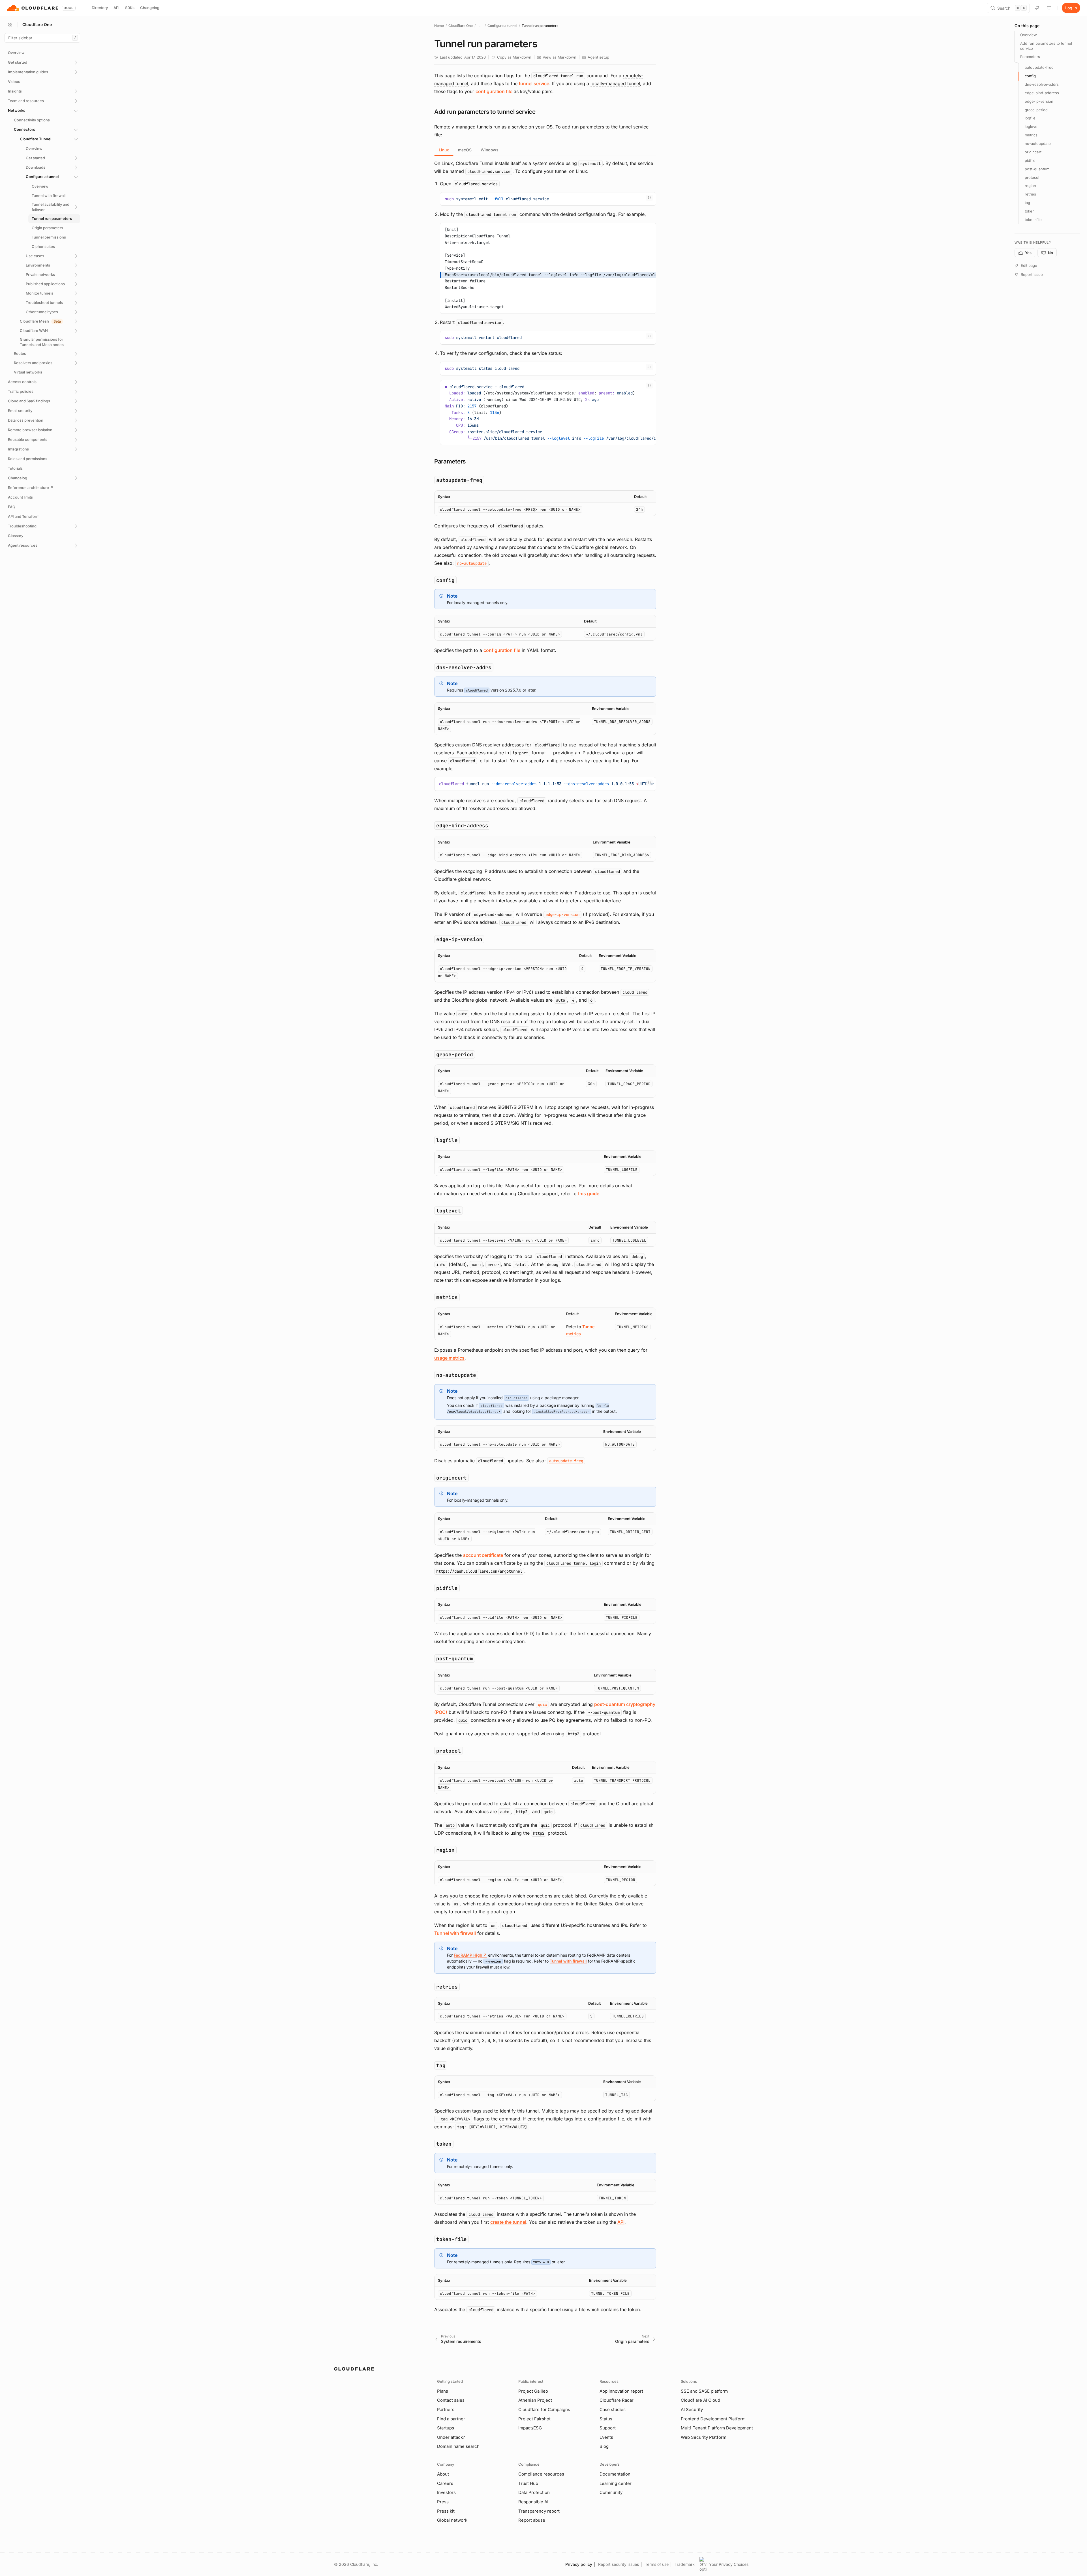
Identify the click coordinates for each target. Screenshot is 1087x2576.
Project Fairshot (534, 2419)
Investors (446, 2492)
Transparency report (539, 2511)
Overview (1029, 35)
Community (611, 2492)
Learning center (616, 2483)
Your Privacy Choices (729, 2564)
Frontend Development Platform (713, 2419)
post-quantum (1037, 169)
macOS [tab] (465, 150)
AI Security (692, 2409)
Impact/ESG (530, 2428)
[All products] (10, 25)
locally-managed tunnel (615, 83)
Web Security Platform (704, 2437)
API (116, 8)
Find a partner (451, 2419)
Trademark (685, 2564)
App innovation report (621, 2391)
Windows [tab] (490, 150)
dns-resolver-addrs (1042, 84)
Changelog (150, 8)
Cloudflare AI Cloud (700, 2400)
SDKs (130, 8)
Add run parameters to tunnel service (1046, 46)
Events (606, 2437)
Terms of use (657, 2564)
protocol (1032, 177)
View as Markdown (559, 57)
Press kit (446, 2511)
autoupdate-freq (1039, 68)
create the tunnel (508, 2222)
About (443, 2474)
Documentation (615, 2474)
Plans (443, 2391)
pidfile (1030, 160)
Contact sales (451, 2400)
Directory (100, 8)
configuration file (494, 91)
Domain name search (458, 2446)
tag (1027, 203)
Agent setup (598, 57)
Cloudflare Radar (617, 2400)
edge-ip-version (1039, 101)
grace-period (1036, 110)
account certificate (483, 1555)
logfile (1030, 118)
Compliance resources (541, 2474)
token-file (1033, 220)
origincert (1033, 152)
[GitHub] (1037, 8)
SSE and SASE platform (704, 2391)
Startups (446, 2428)
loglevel (1032, 127)
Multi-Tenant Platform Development (717, 2428)
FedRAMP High (470, 1955)
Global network (452, 2520)
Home (439, 26)
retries (1030, 194)
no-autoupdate (1038, 143)
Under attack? (451, 2437)
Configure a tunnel (502, 26)
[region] (545, 503)
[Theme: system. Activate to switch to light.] (1049, 8)
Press (443, 2502)
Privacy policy (579, 2564)
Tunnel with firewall (455, 1933)
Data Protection (534, 2492)
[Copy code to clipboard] (650, 199)
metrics (1031, 135)
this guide (589, 1193)
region (1030, 186)
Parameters (1030, 57)
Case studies (613, 2409)
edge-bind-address (1042, 93)
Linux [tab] (444, 150)
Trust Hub (528, 2483)
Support (608, 2428)
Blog (604, 2446)
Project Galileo (533, 2391)
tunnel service (534, 83)
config (1030, 76)
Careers (445, 2483)
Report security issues (619, 2564)
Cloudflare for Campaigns (544, 2409)
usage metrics (449, 1358)
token (1030, 211)
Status (606, 2419)
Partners (446, 2409)
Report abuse (532, 2520)
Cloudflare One (461, 26)
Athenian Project (535, 2400)
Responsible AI (533, 2502)
